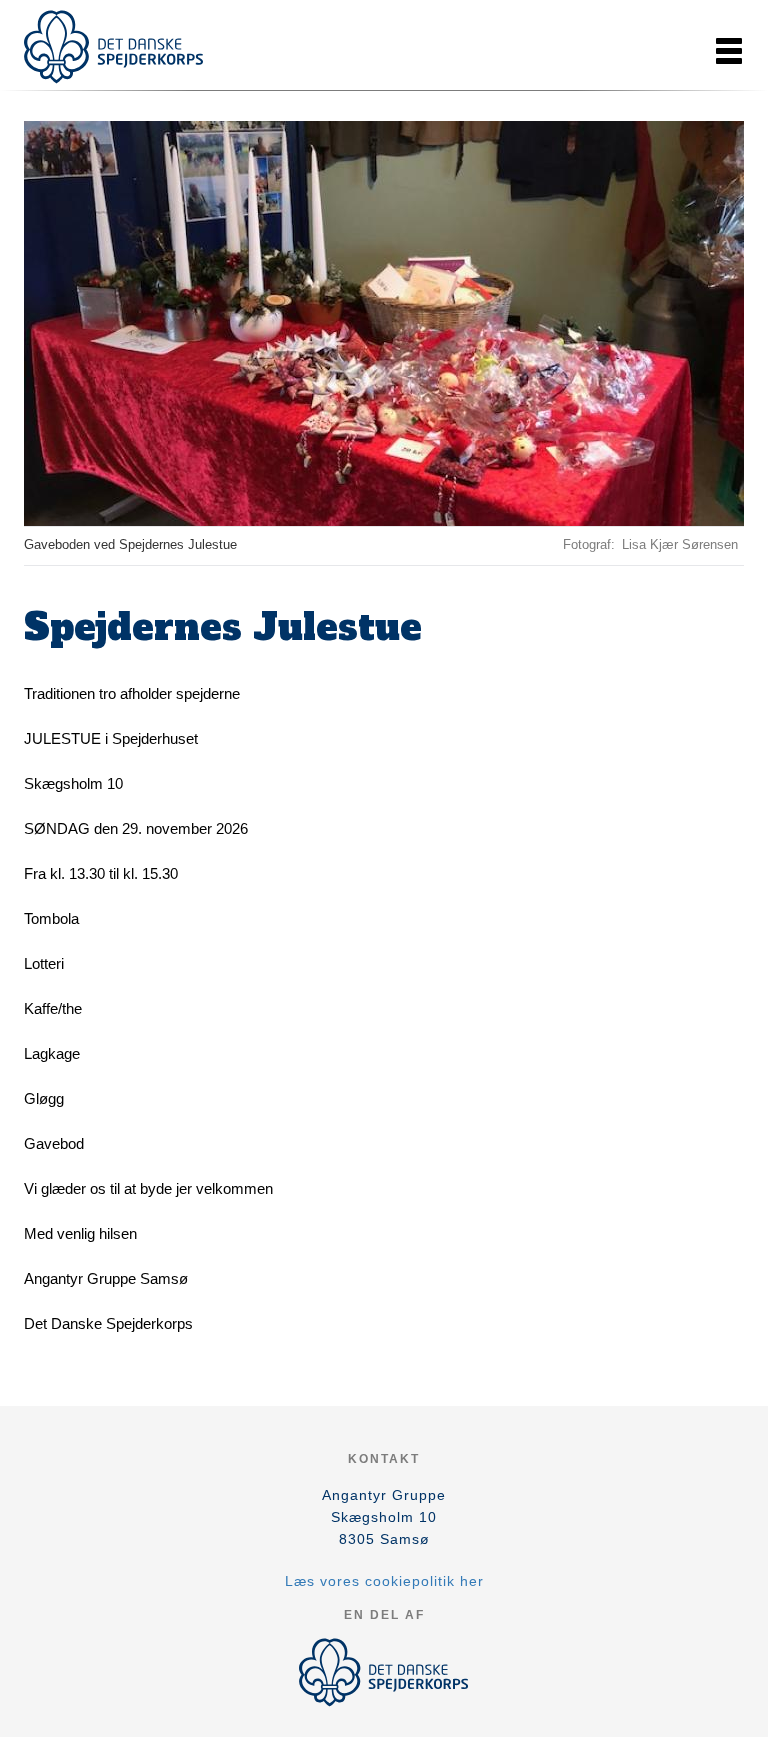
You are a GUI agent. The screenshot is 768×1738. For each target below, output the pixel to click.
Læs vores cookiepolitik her (384, 1581)
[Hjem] (114, 47)
